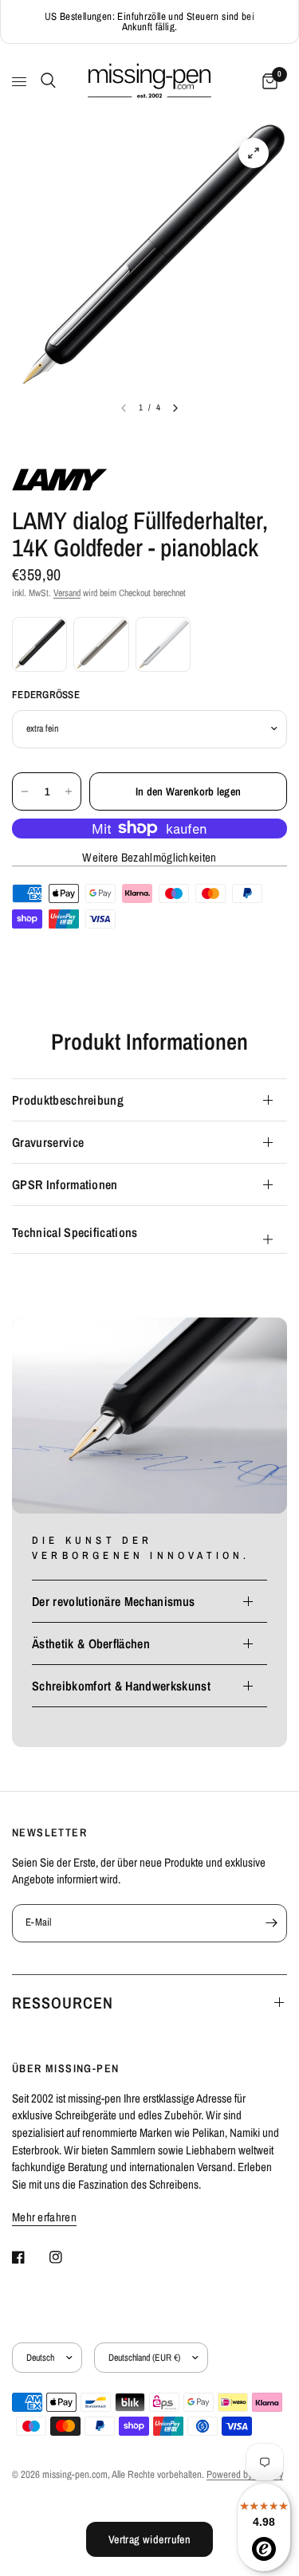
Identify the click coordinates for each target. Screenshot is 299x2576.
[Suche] (45, 80)
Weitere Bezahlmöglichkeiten (149, 857)
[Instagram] (67, 2257)
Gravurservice (48, 1142)
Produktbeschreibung (68, 1100)
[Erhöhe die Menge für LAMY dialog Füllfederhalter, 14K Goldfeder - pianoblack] (69, 791)
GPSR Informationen (65, 1184)
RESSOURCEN (63, 2003)
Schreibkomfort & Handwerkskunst (121, 1686)
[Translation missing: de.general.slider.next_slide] (175, 408)
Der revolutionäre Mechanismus (113, 1601)
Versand (67, 593)
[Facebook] (30, 2257)
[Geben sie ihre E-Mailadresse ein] (271, 1923)
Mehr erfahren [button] (44, 2217)
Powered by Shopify (245, 2474)
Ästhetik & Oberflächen (91, 1643)
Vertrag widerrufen (150, 2539)
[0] (267, 82)
